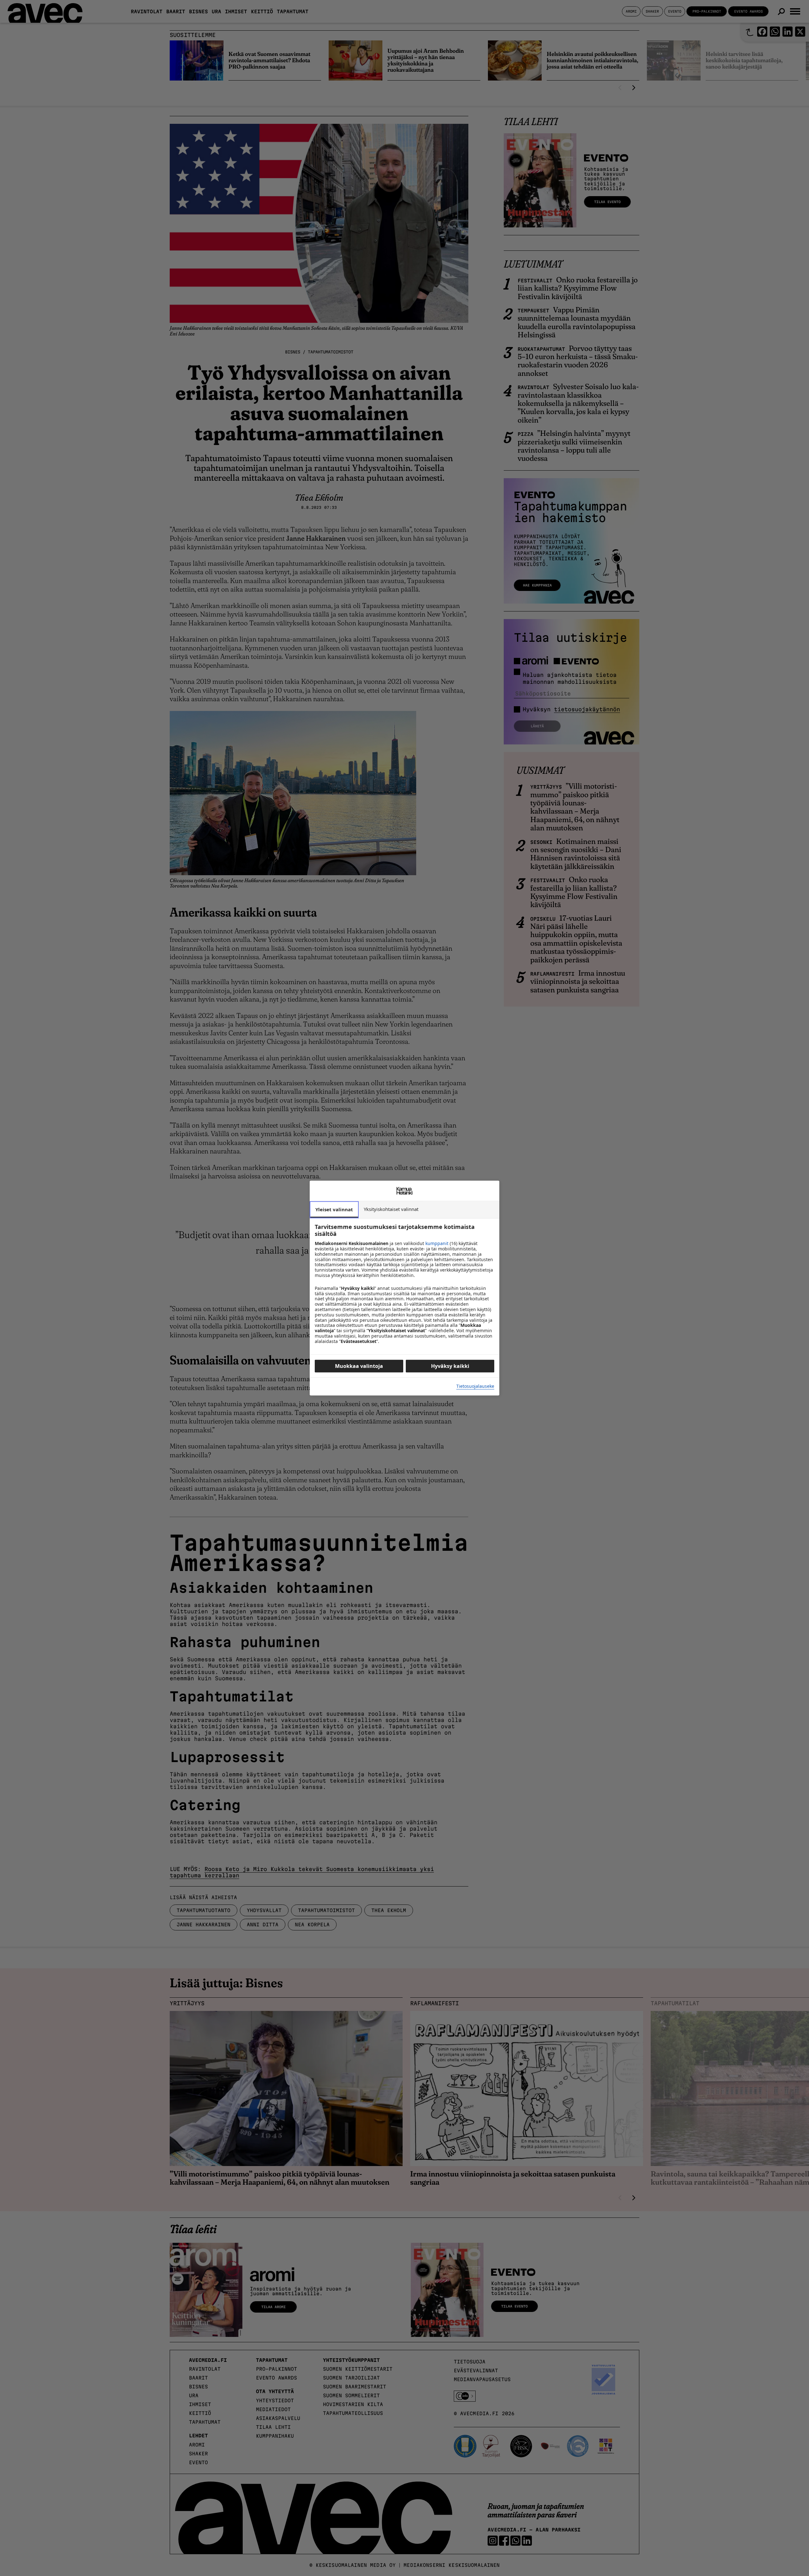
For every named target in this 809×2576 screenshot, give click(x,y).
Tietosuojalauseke (475, 1386)
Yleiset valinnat (334, 1209)
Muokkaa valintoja (359, 1366)
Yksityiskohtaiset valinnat (391, 1209)
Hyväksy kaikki (450, 1366)
